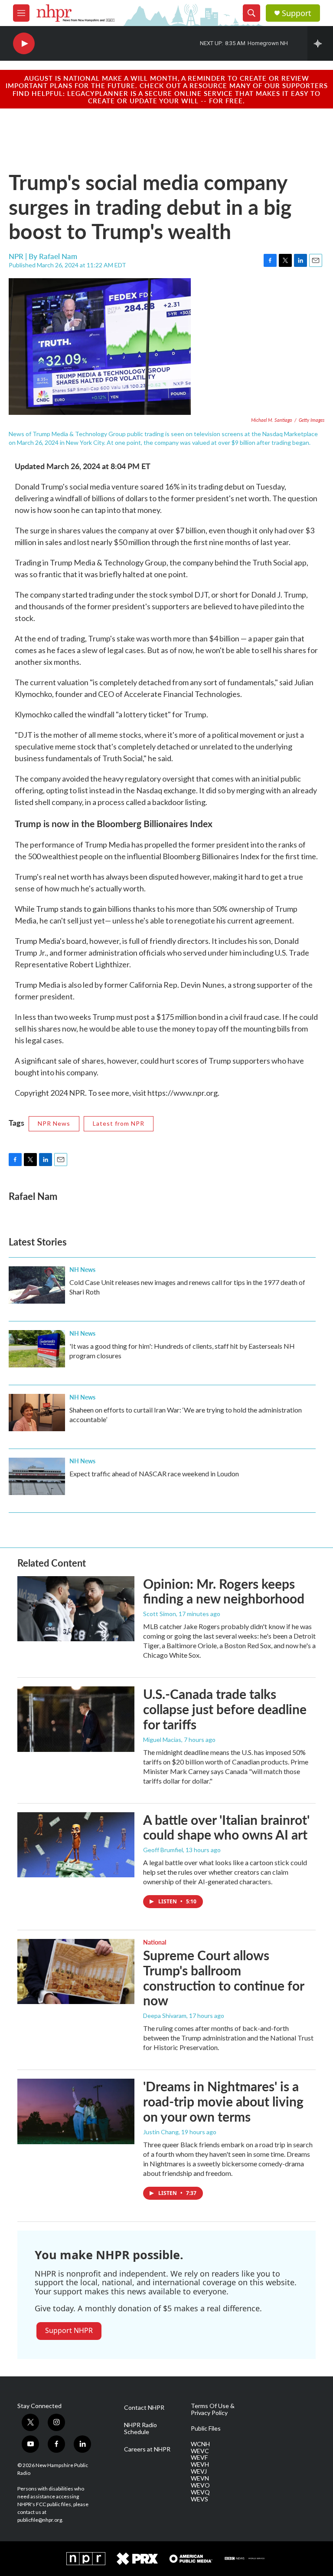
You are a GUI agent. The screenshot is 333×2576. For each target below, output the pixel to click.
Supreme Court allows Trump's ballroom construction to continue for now (224, 1978)
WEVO (200, 2485)
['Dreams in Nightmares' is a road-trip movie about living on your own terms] (76, 2111)
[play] (24, 44)
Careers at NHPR (147, 2449)
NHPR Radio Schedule (140, 2428)
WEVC (200, 2451)
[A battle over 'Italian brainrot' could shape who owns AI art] (76, 1845)
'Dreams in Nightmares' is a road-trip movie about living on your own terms (223, 2101)
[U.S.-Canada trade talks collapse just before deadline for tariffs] (76, 1719)
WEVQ (200, 2492)
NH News (82, 1269)
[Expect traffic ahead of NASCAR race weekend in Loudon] (37, 1476)
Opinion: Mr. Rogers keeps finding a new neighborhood (224, 1591)
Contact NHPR (144, 2408)
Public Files (206, 2428)
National (155, 1942)
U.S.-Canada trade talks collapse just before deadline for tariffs (225, 1709)
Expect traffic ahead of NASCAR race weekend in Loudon (154, 1474)
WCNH (200, 2444)
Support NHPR (69, 2330)
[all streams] (320, 43)
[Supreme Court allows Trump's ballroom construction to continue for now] (76, 1971)
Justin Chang (161, 2132)
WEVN (200, 2478)
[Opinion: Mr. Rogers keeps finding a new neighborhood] (76, 1609)
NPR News (54, 1123)
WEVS (199, 2499)
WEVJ (199, 2471)
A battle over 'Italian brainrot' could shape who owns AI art (226, 1827)
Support (297, 13)
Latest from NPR (119, 1123)
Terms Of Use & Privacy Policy (213, 2409)
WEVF (199, 2458)
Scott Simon (160, 1614)
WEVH (200, 2464)
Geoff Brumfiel (163, 1850)
